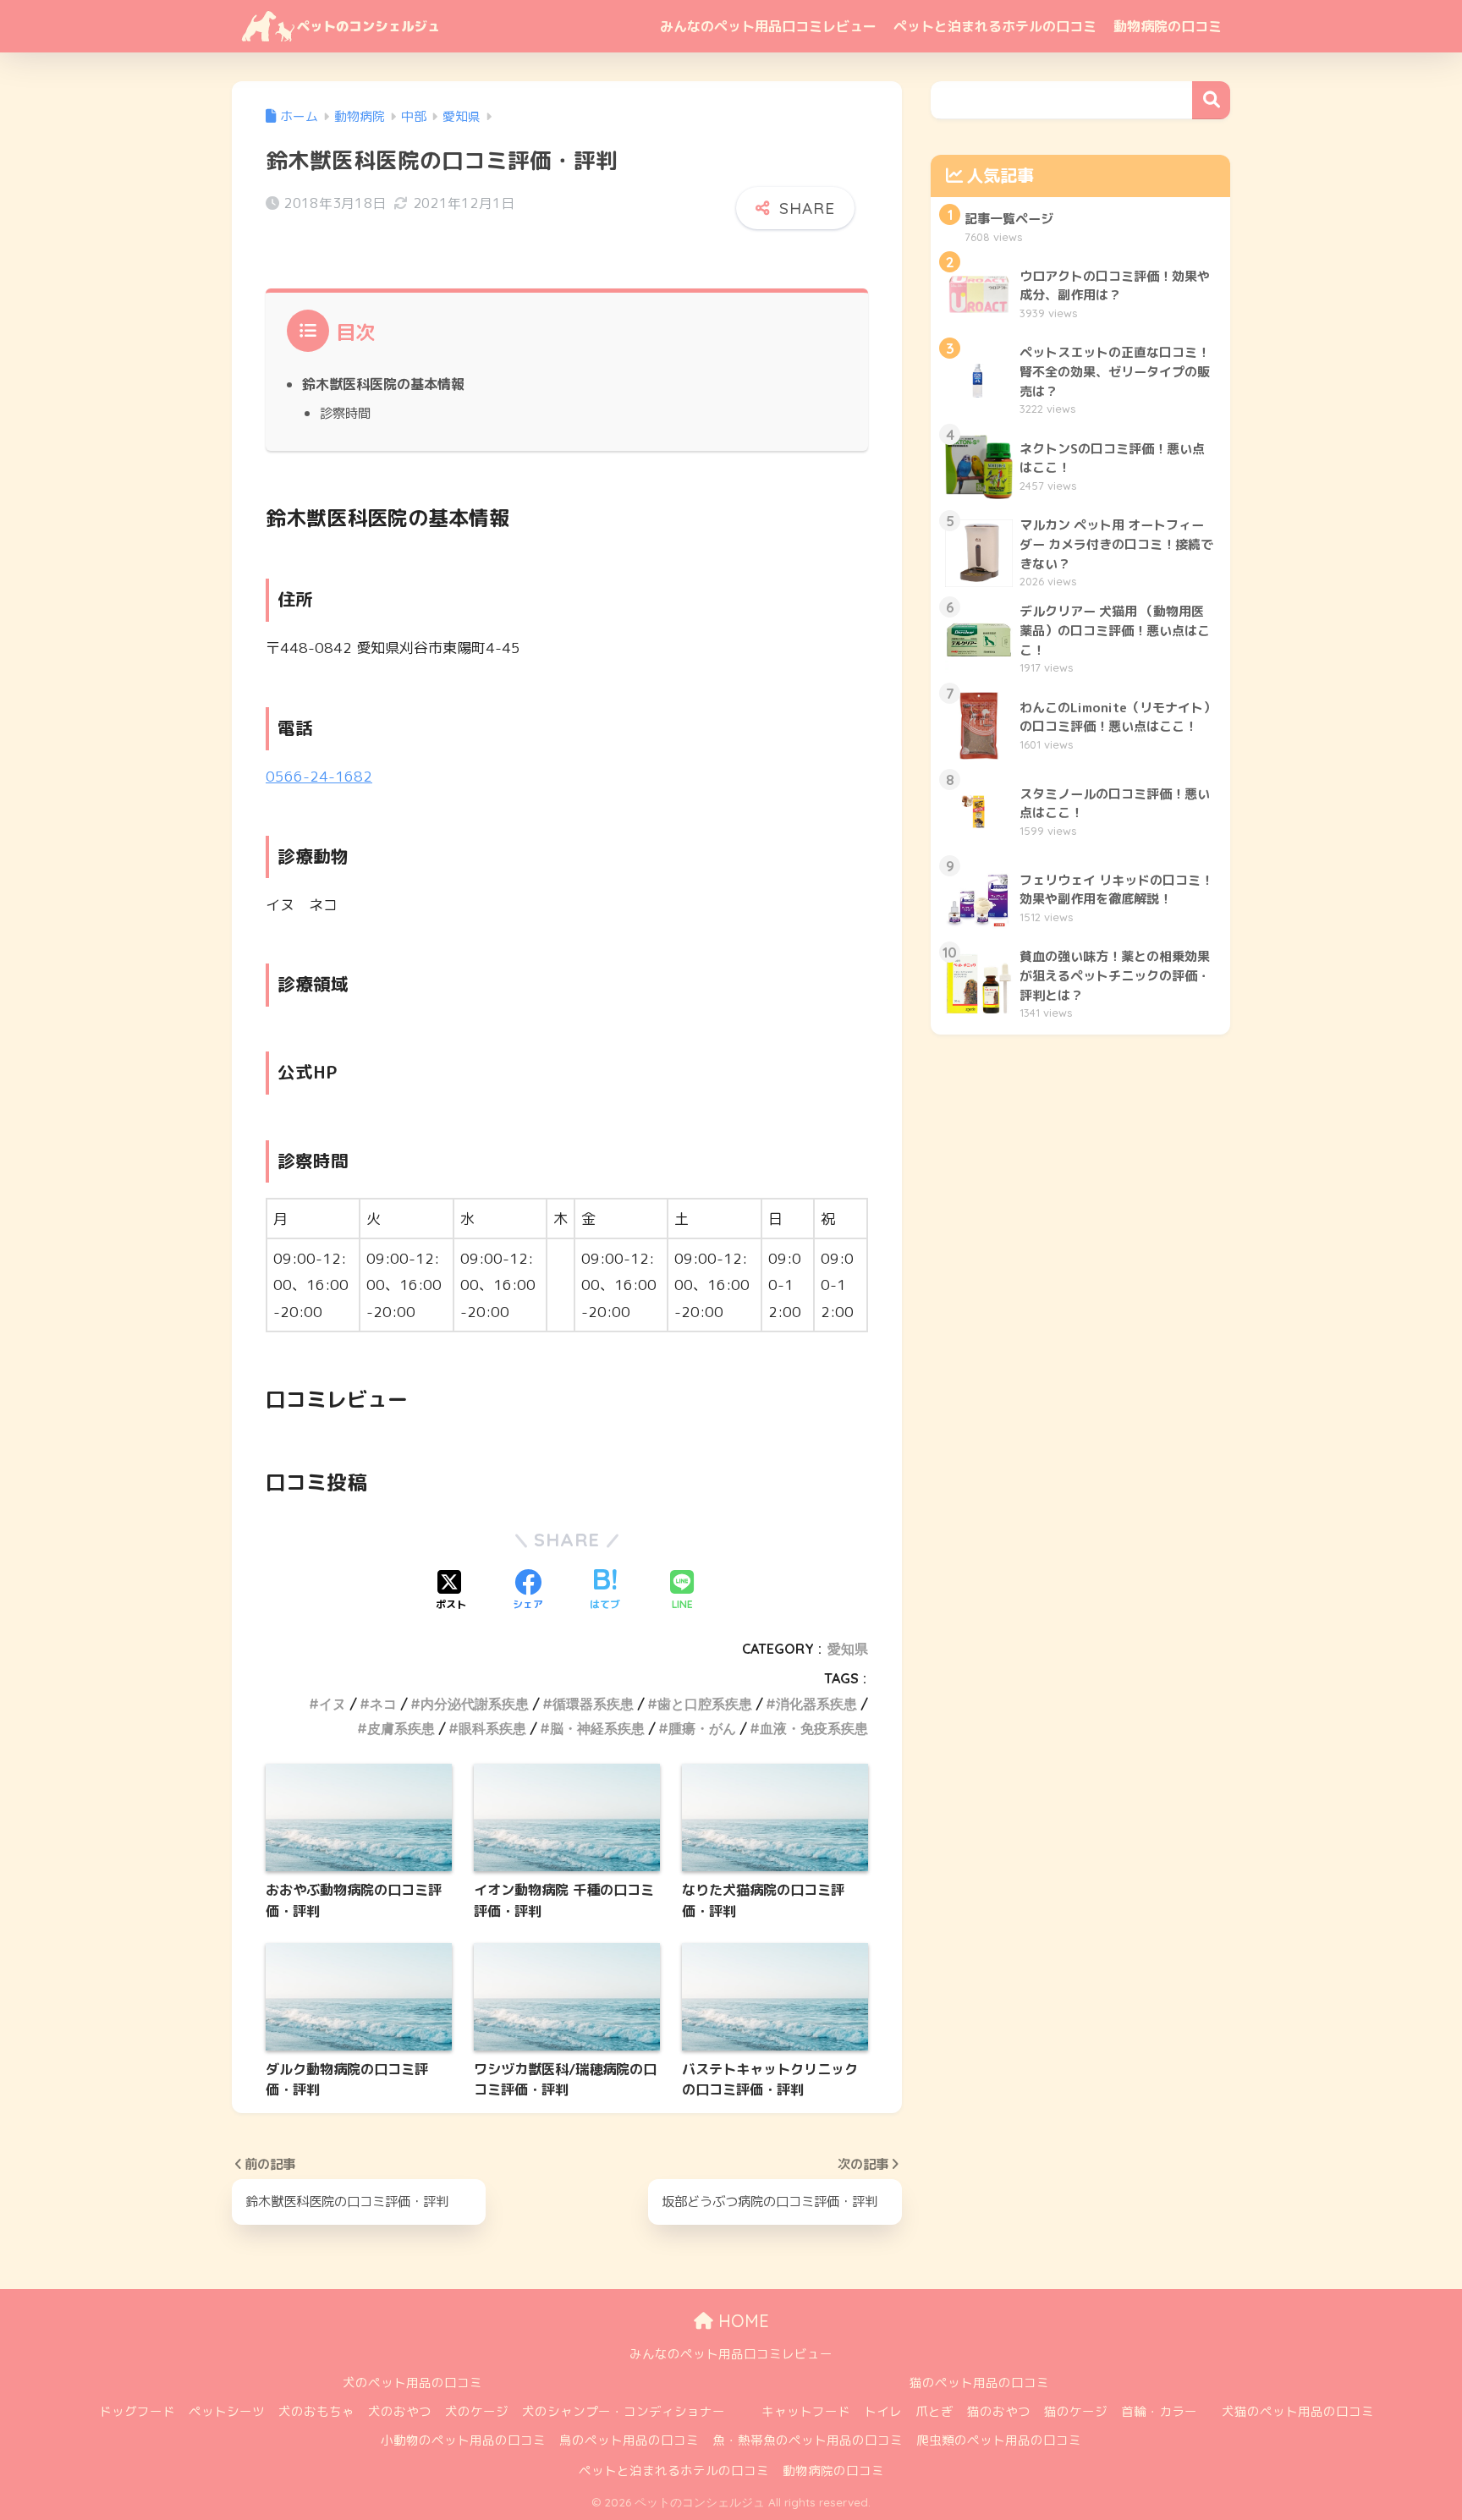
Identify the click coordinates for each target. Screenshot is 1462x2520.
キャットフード (806, 2411)
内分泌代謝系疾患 (475, 1704)
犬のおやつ (400, 2411)
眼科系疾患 (492, 1728)
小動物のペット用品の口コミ (463, 2440)
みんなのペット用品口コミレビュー (768, 26)
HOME (741, 2321)
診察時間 (345, 413)
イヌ (333, 1704)
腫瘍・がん (702, 1728)
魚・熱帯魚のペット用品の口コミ (808, 2440)
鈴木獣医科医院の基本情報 (383, 384)
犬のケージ (477, 2411)
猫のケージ (1076, 2411)
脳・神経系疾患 (597, 1728)
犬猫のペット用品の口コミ (1298, 2411)
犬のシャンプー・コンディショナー (624, 2411)
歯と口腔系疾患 (705, 1704)
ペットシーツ (227, 2411)
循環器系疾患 (593, 1704)
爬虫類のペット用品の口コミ (999, 2440)
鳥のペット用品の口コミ (629, 2440)
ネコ (383, 1704)
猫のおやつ (999, 2411)
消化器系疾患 (816, 1704)
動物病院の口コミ (1168, 26)
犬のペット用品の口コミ (412, 2383)
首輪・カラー (1159, 2411)
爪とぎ (934, 2411)
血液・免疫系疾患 (814, 1728)
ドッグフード (137, 2411)
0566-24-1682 (319, 776)
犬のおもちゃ (316, 2411)
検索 (1211, 100)
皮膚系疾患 (401, 1728)
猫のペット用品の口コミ (979, 2383)
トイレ (883, 2411)
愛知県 (848, 1649)
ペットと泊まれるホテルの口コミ (995, 26)
